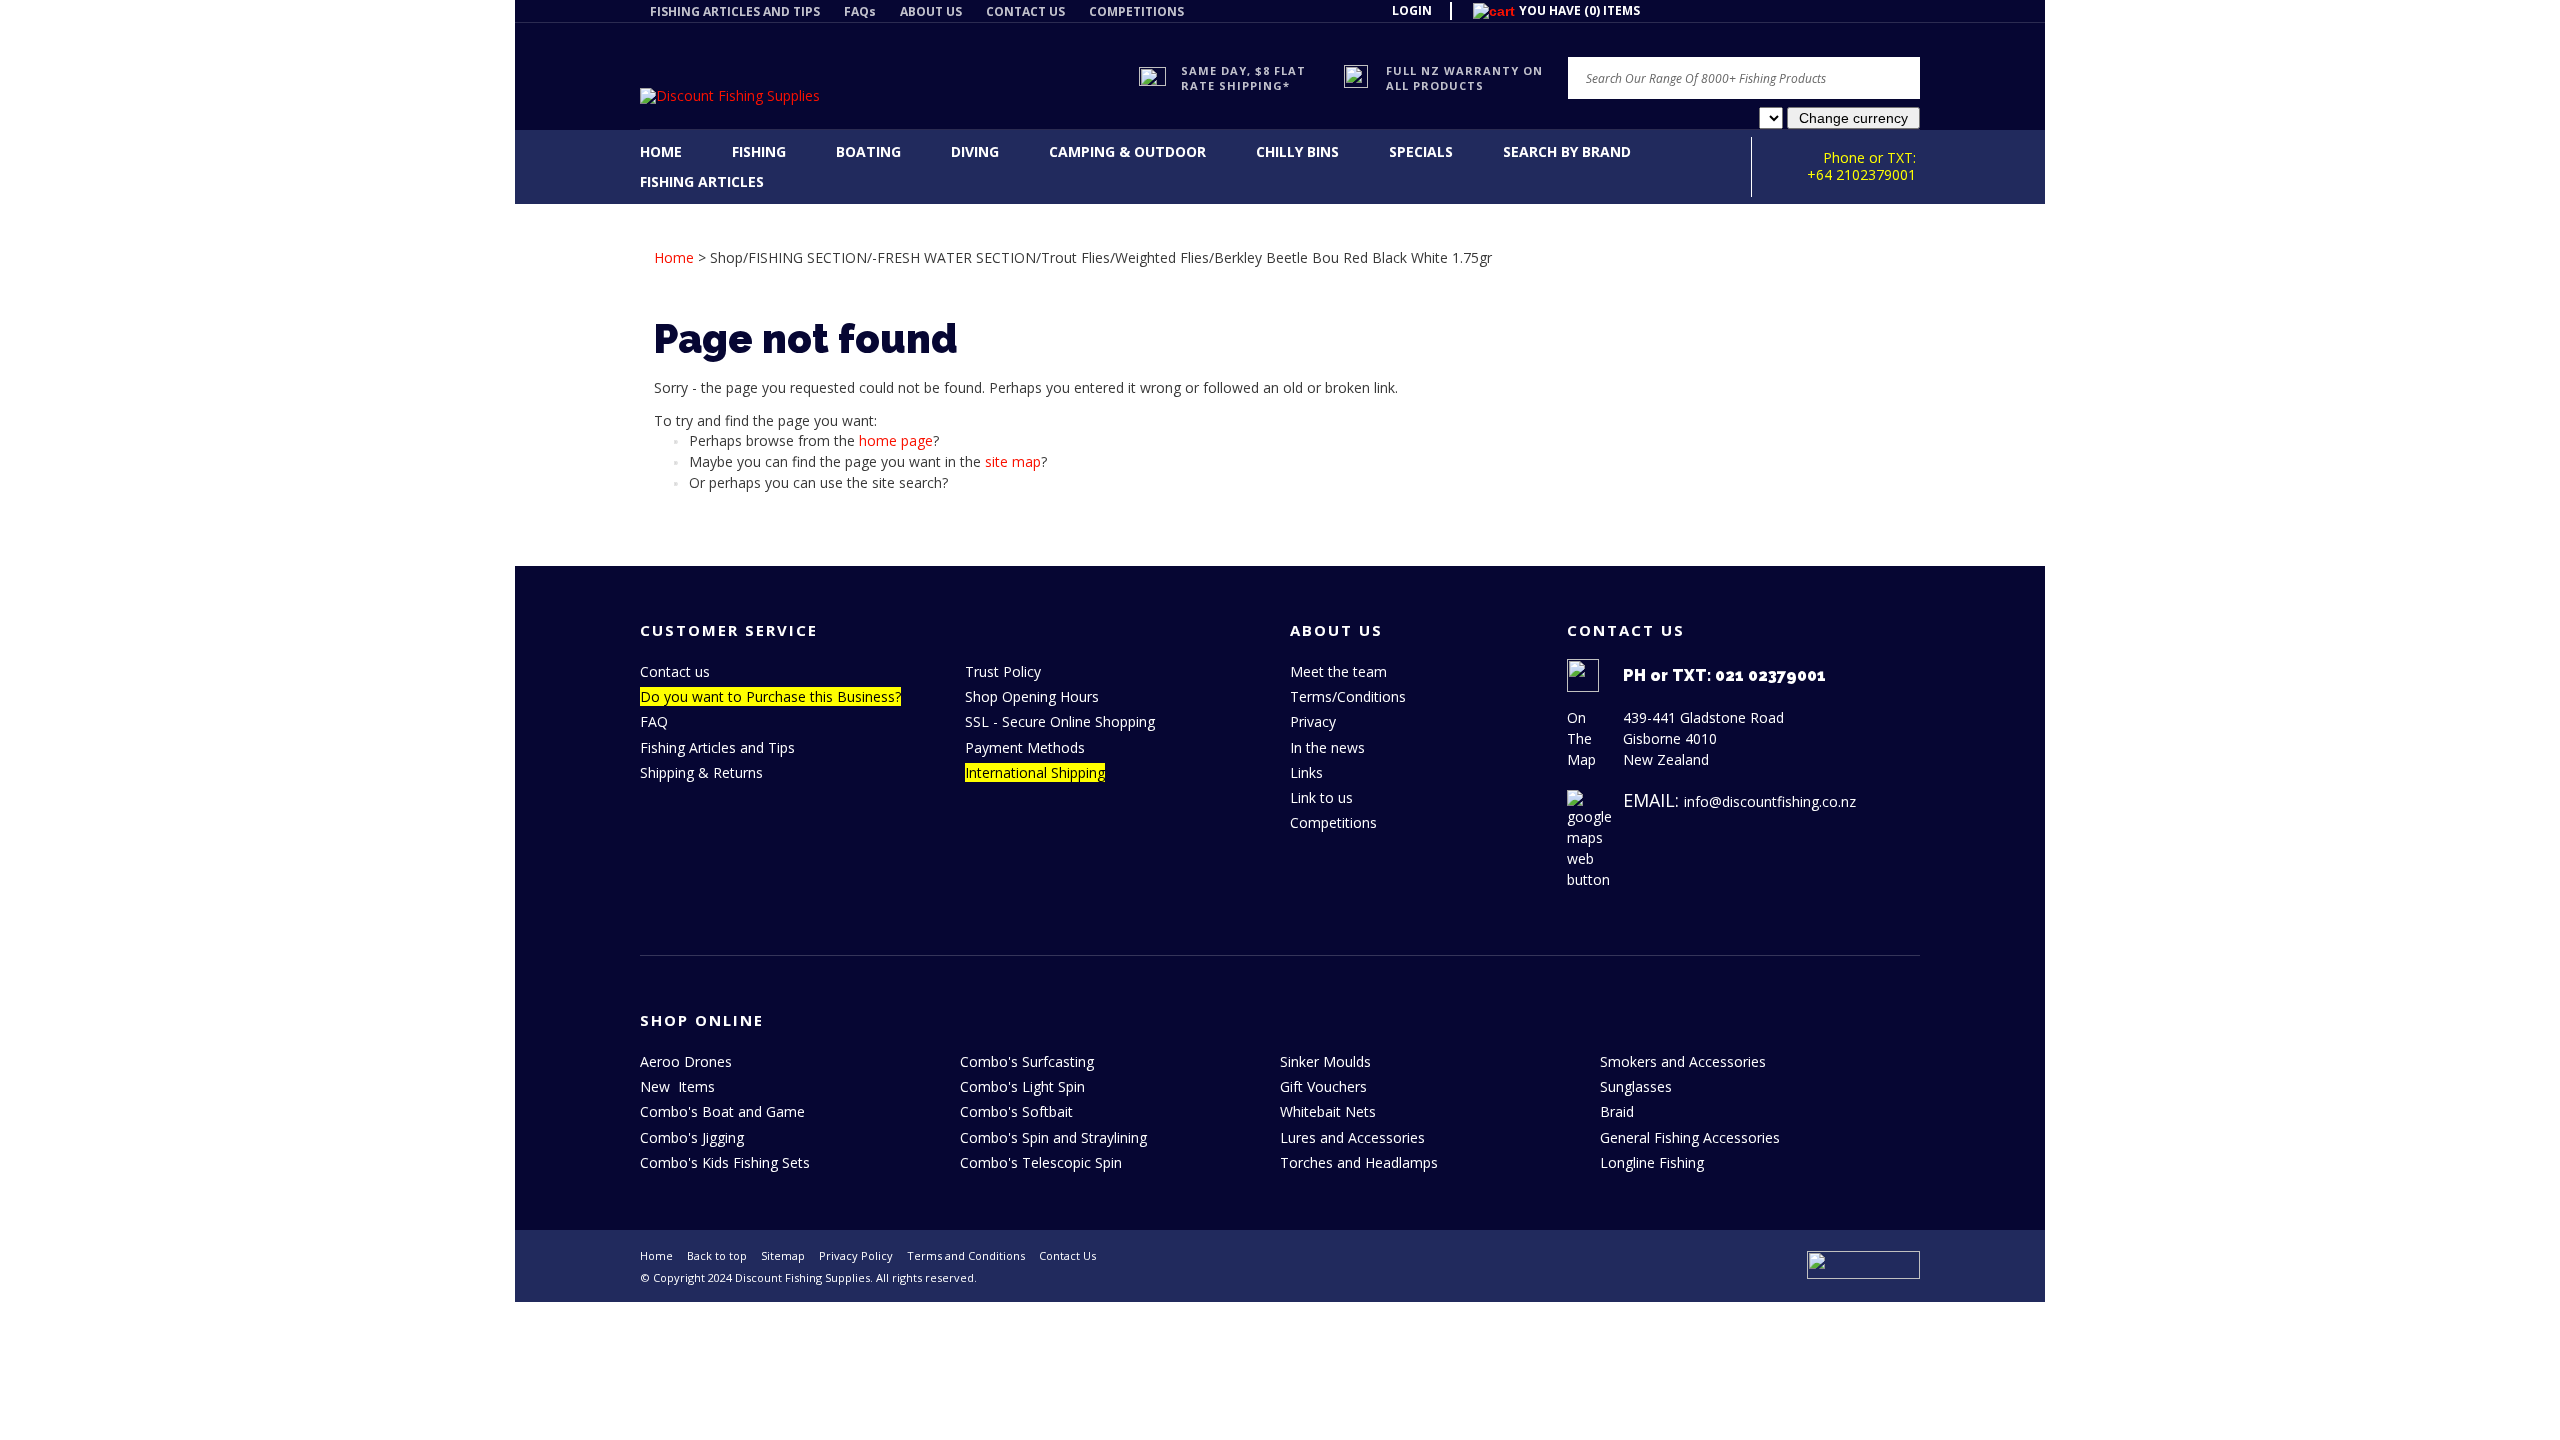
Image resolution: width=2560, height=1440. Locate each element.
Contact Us (1067, 1255)
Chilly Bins (1297, 151)
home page (896, 440)
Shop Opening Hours (1032, 696)
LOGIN (1412, 10)
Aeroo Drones (686, 1061)
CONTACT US (1025, 11)
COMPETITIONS (1136, 11)
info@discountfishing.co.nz (1770, 801)
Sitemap (783, 1255)
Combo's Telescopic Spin (1041, 1162)
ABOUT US (931, 11)
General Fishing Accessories (1690, 1137)
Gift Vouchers (1323, 1086)
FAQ (654, 721)
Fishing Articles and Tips (717, 747)
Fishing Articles (702, 181)
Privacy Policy (856, 1255)
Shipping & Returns (701, 772)
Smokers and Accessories (1683, 1061)
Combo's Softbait (1016, 1111)
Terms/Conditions (1348, 696)
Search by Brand (1567, 151)
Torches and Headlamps (1359, 1162)
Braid (1617, 1111)
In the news (1327, 747)
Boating (868, 151)
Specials (1421, 151)
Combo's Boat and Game (722, 1111)
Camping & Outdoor (1127, 151)
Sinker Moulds (1325, 1061)
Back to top (717, 1255)
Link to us (1321, 797)
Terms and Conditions (966, 1255)
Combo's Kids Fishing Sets (725, 1162)
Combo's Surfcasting (1027, 1061)
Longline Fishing (1652, 1162)
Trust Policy (1003, 671)
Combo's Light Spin (1022, 1086)
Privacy (1313, 721)
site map (1013, 461)
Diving (975, 151)
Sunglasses (1636, 1086)
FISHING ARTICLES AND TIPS (735, 11)
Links (1306, 772)
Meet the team (1338, 671)
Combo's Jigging (692, 1137)
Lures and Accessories (1352, 1137)
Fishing (759, 151)
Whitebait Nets (1328, 1111)
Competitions (1333, 822)
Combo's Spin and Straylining (1053, 1137)
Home (661, 151)
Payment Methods (1025, 747)
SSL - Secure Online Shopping (1060, 721)
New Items (677, 1086)
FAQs (860, 11)
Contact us (675, 671)
